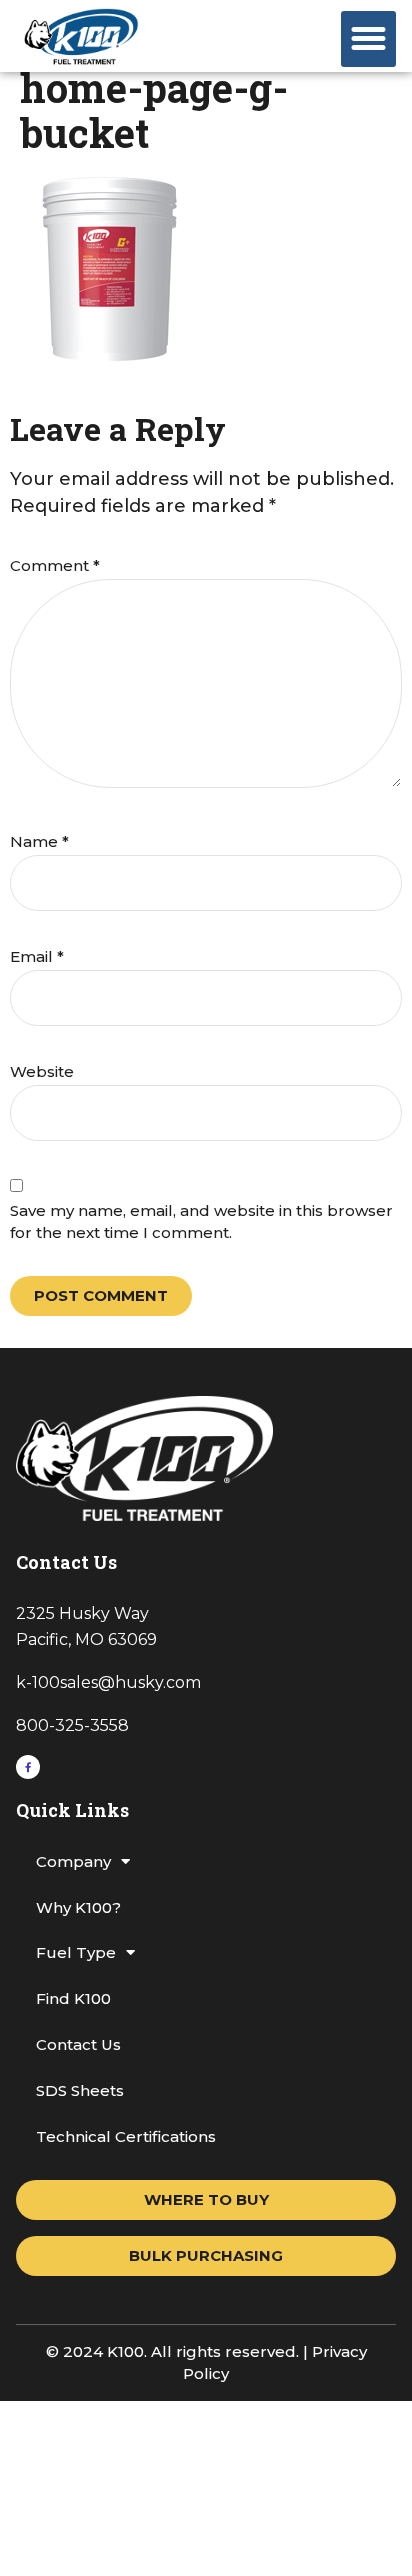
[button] (369, 39)
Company (73, 1861)
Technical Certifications (126, 2137)
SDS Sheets (80, 2091)
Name (39, 842)
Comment (55, 565)
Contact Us (78, 2045)
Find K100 (73, 1999)
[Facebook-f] (28, 1767)
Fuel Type (76, 1953)
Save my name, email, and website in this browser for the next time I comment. (201, 1222)
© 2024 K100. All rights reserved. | (179, 2352)
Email (37, 957)
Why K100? (78, 1907)
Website (42, 1072)
